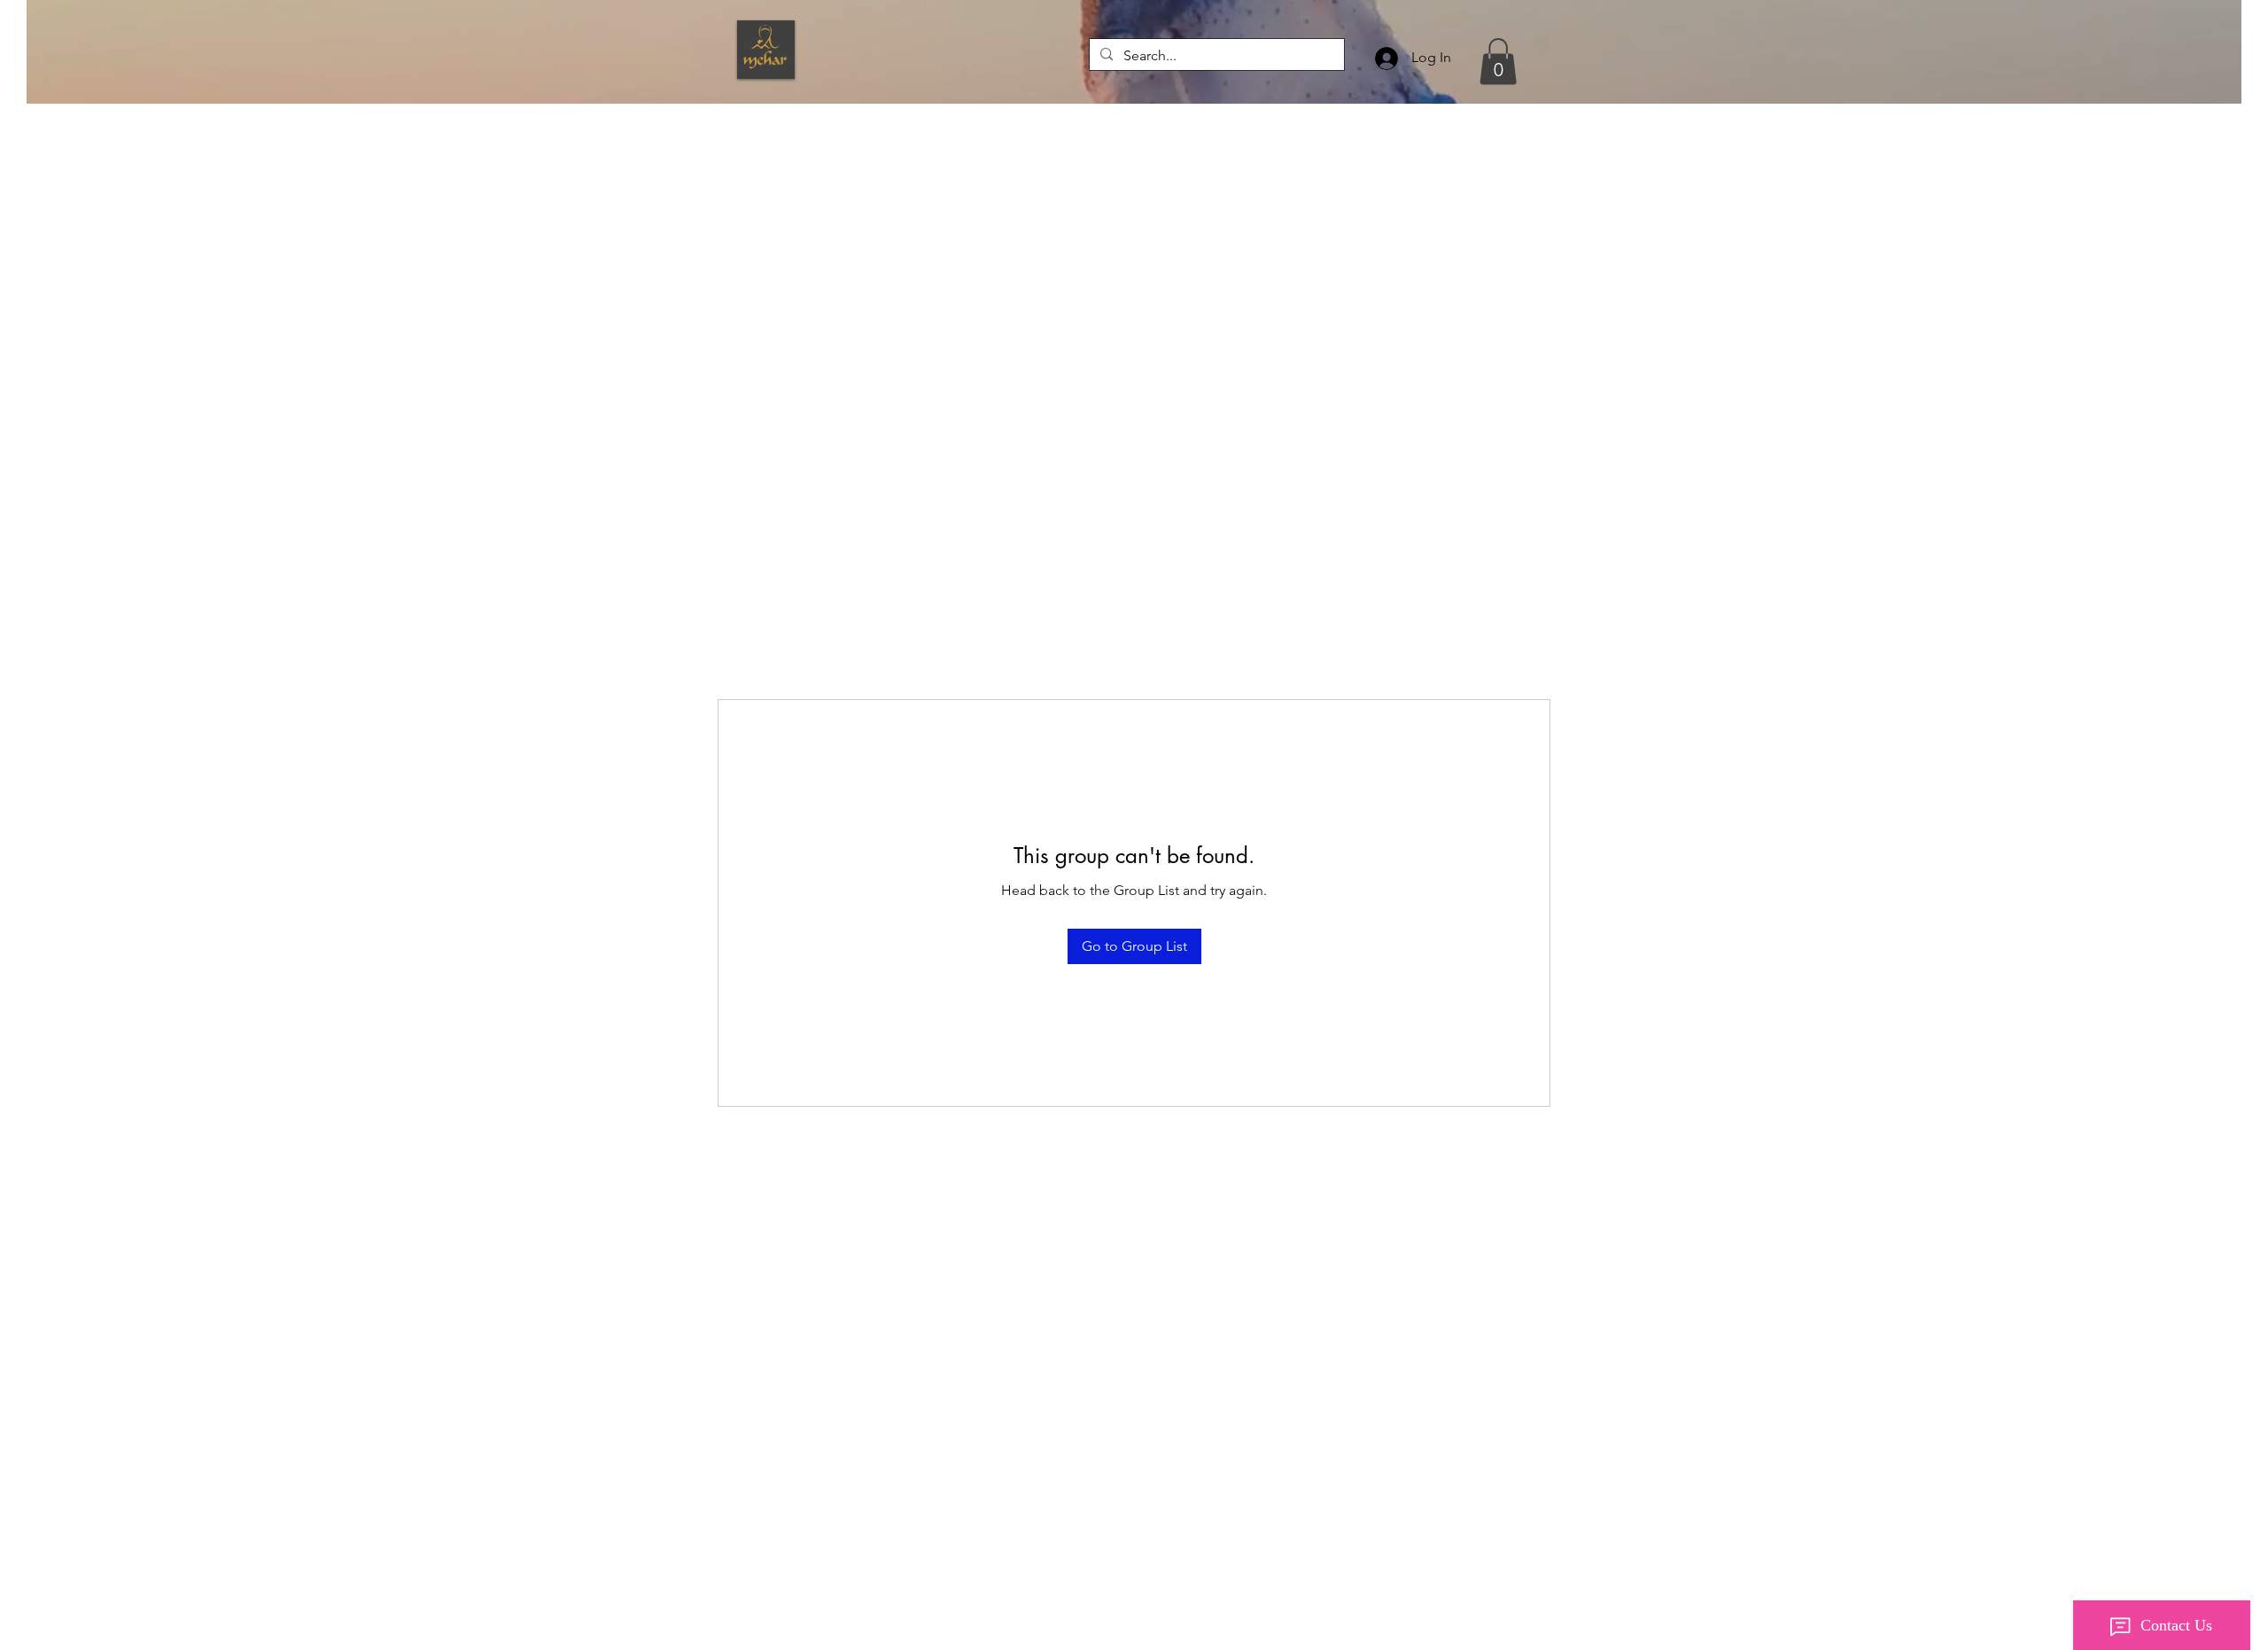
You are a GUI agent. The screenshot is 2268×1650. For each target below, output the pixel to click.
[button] (1498, 62)
